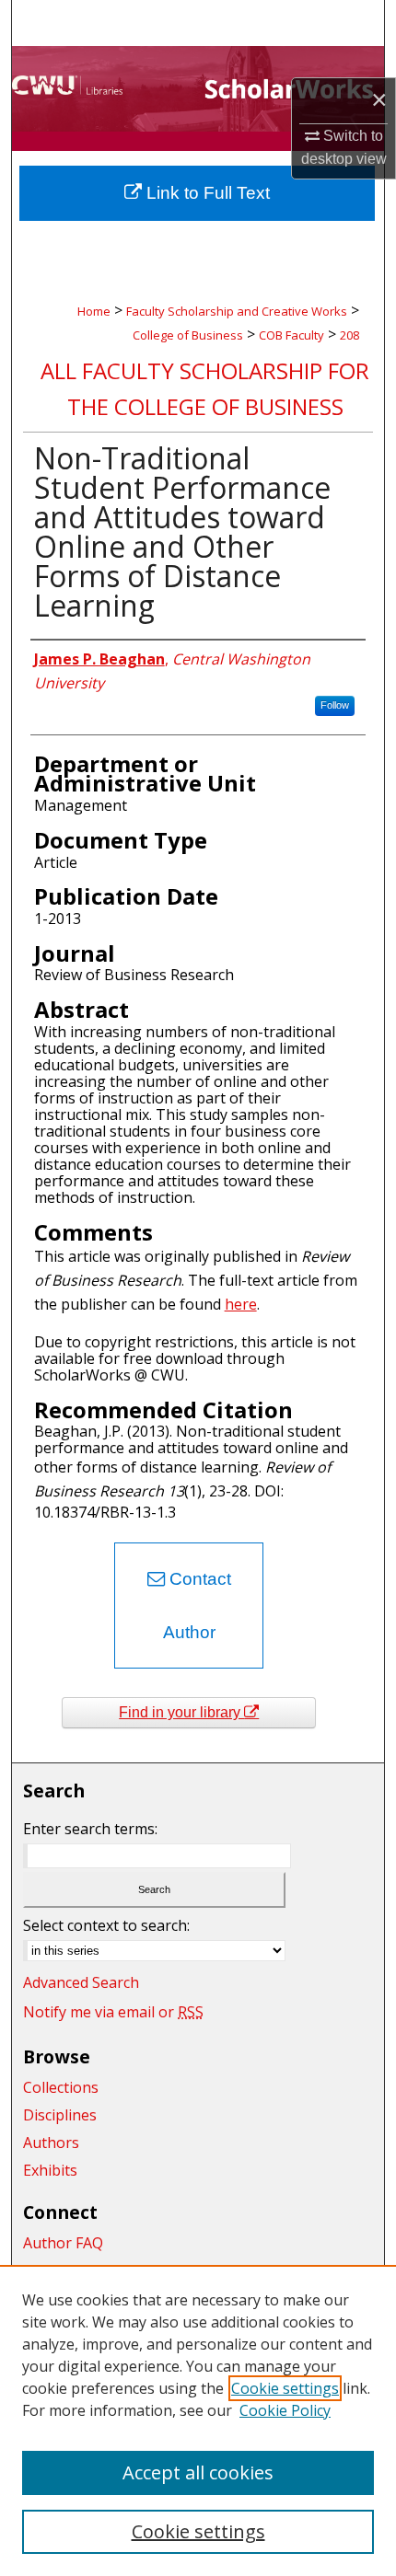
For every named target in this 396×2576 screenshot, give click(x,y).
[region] (198, 2420)
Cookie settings (285, 2388)
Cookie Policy (285, 2410)
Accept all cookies (198, 2472)
